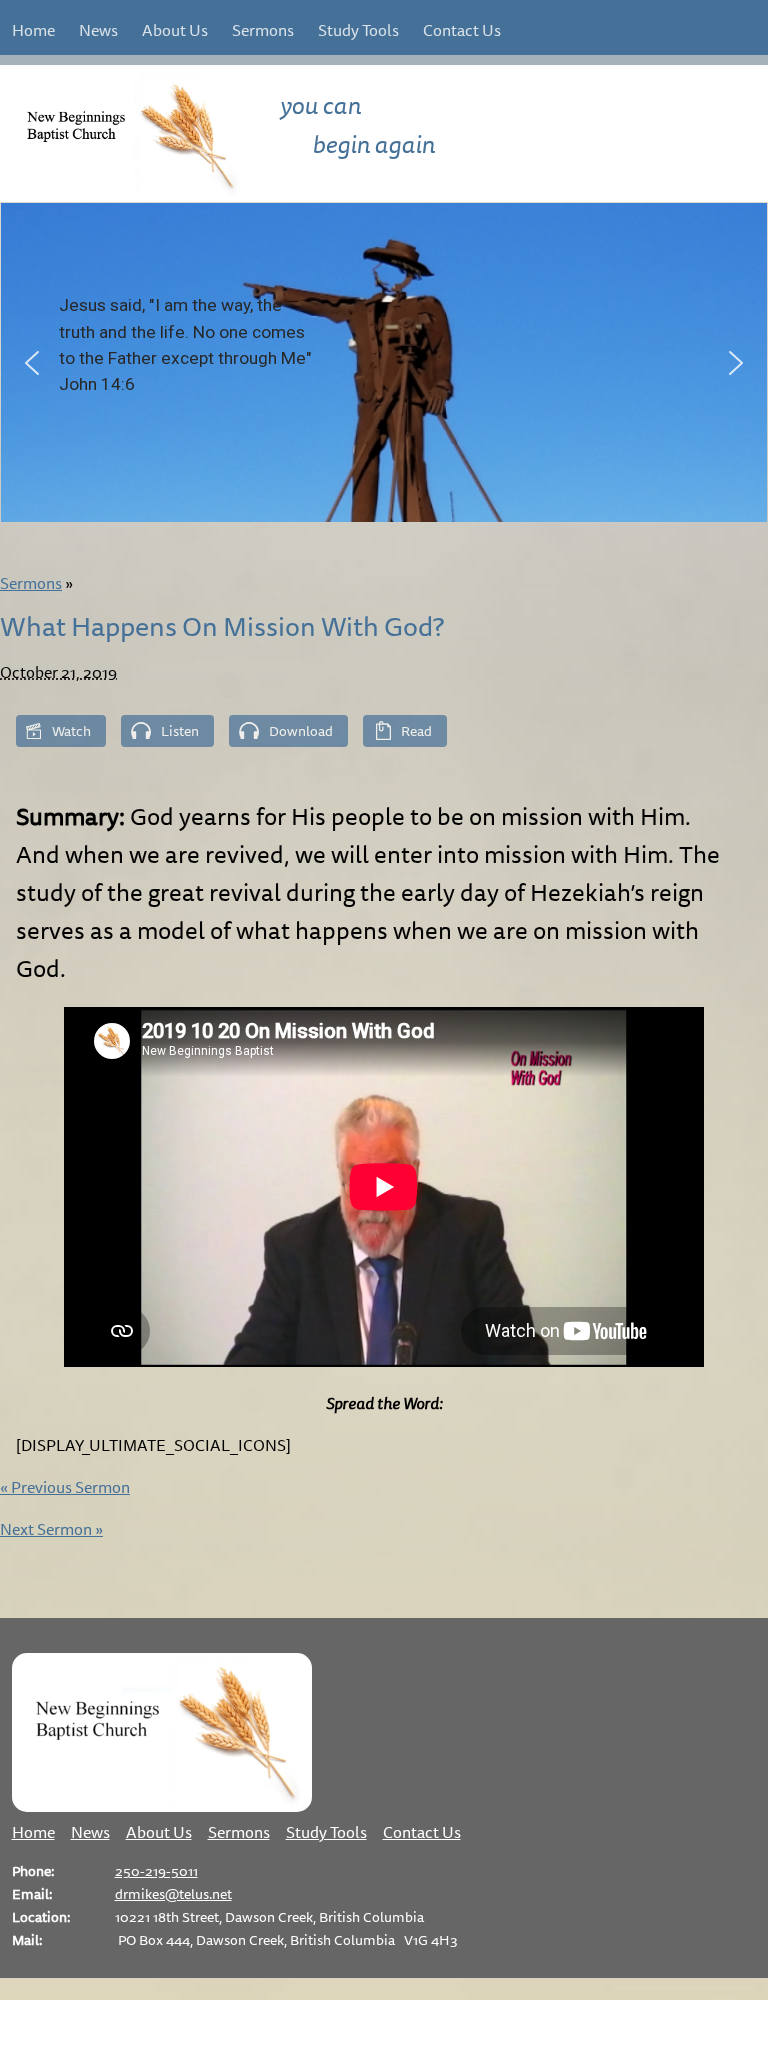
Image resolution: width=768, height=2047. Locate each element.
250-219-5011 (156, 1870)
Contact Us (462, 30)
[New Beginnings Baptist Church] (162, 1806)
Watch (71, 730)
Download (301, 730)
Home (33, 30)
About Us (175, 30)
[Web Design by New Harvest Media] (384, 2034)
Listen (180, 730)
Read (416, 730)
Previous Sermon (65, 1487)
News (98, 30)
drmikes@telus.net (173, 1893)
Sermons (263, 30)
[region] (384, 362)
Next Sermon (51, 1529)
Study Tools (358, 30)
